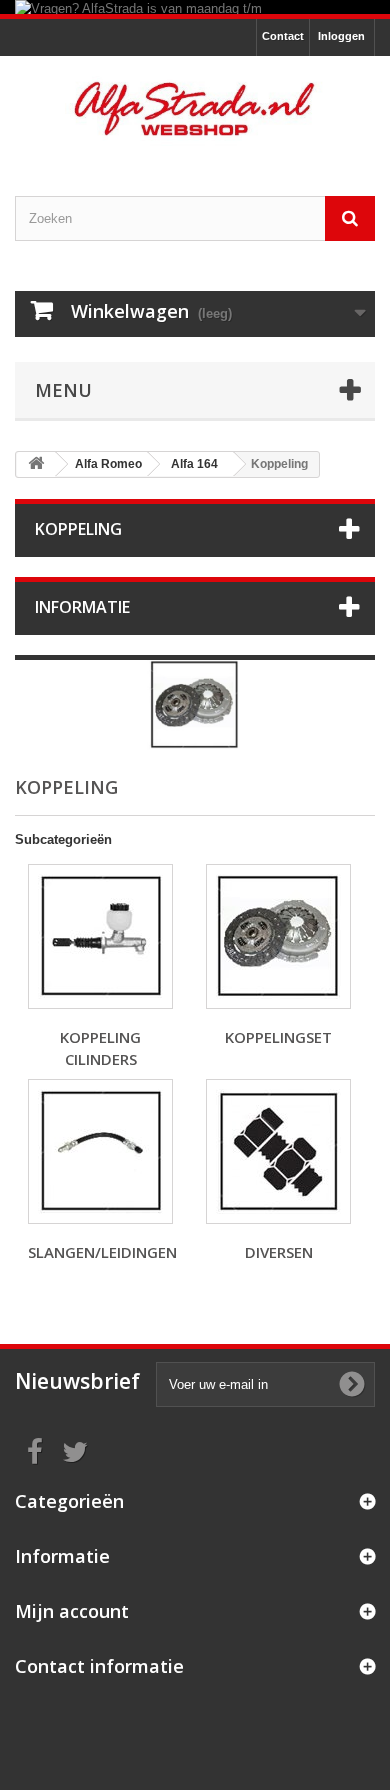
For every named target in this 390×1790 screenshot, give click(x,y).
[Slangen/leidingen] (100, 1151)
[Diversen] (278, 1151)
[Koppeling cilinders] (100, 936)
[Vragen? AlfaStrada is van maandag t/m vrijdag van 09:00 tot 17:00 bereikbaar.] (195, 7)
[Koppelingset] (278, 936)
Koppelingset (278, 1037)
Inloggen (341, 36)
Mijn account (72, 1611)
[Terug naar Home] (36, 464)
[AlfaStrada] (195, 108)
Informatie (82, 607)
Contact (283, 36)
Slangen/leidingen (102, 1252)
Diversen (279, 1252)
